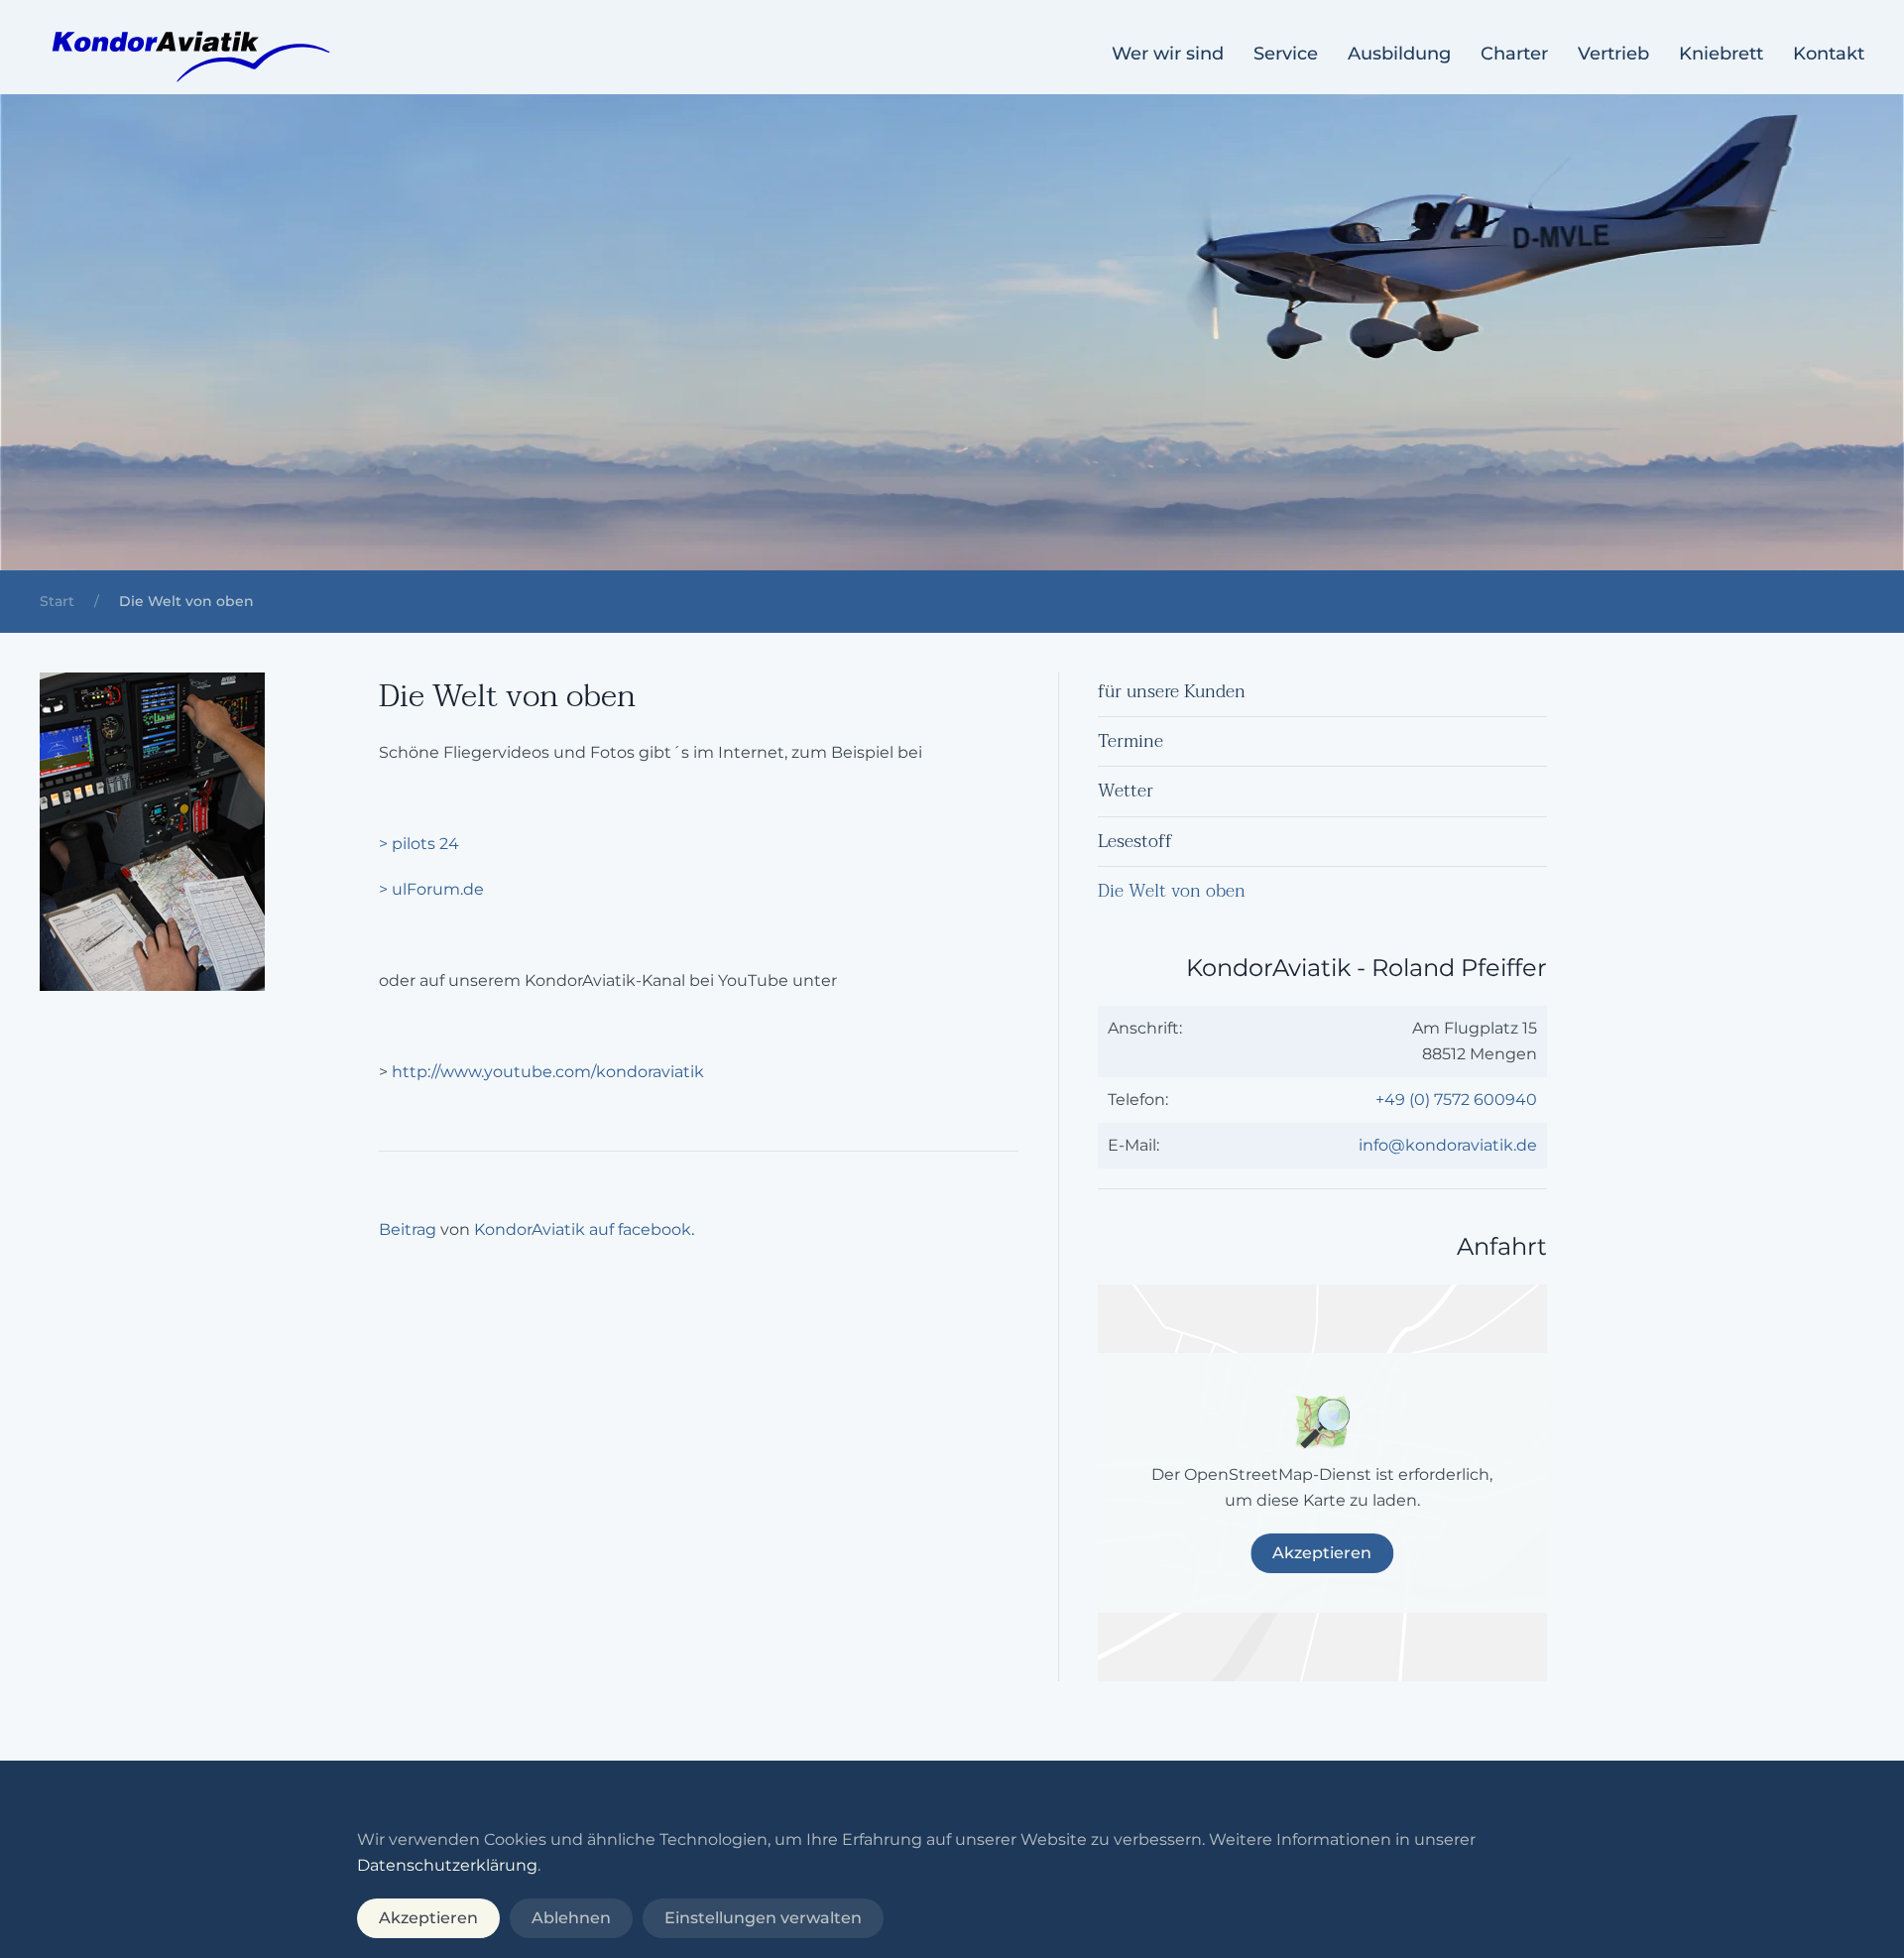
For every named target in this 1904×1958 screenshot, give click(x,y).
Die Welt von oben (1172, 891)
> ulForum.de (431, 889)
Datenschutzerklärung (447, 1865)
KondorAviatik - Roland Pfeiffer (1367, 968)
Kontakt (1829, 54)
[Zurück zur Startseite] (188, 55)
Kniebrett (1721, 54)
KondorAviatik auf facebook (583, 1229)
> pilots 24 (419, 844)
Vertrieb (1613, 54)
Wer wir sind (1168, 54)
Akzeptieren (1322, 1553)
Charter (1514, 54)
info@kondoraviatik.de (1448, 1145)
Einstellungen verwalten (763, 1918)
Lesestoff (1135, 842)
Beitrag (408, 1229)
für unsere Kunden (1172, 692)
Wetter (1126, 791)
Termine (1130, 741)
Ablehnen (571, 1918)
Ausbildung (1399, 54)
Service (1286, 54)
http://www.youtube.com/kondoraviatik (548, 1072)
